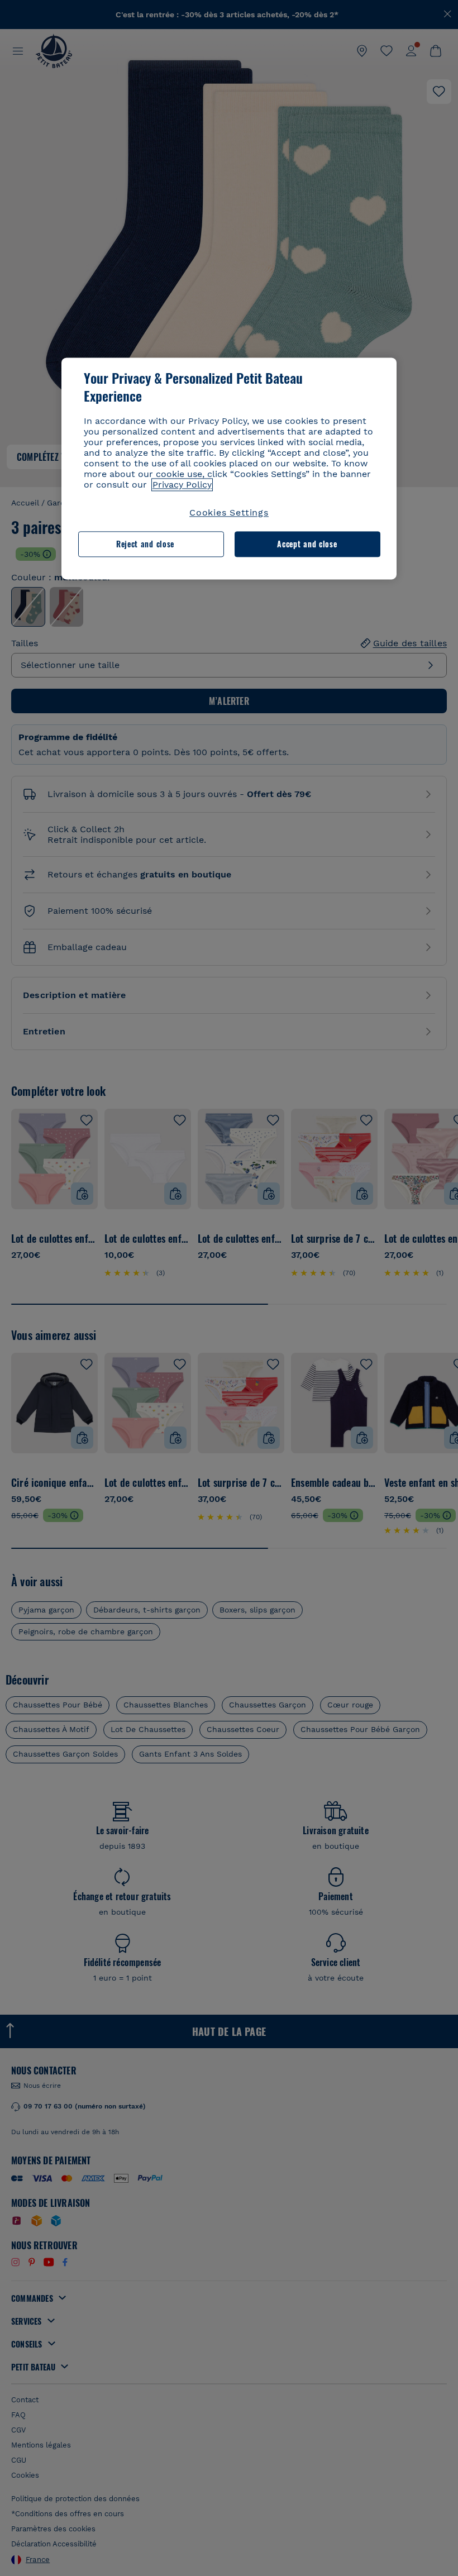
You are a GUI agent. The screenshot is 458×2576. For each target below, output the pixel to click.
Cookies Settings (229, 512)
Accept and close (307, 544)
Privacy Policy (182, 485)
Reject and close (145, 544)
